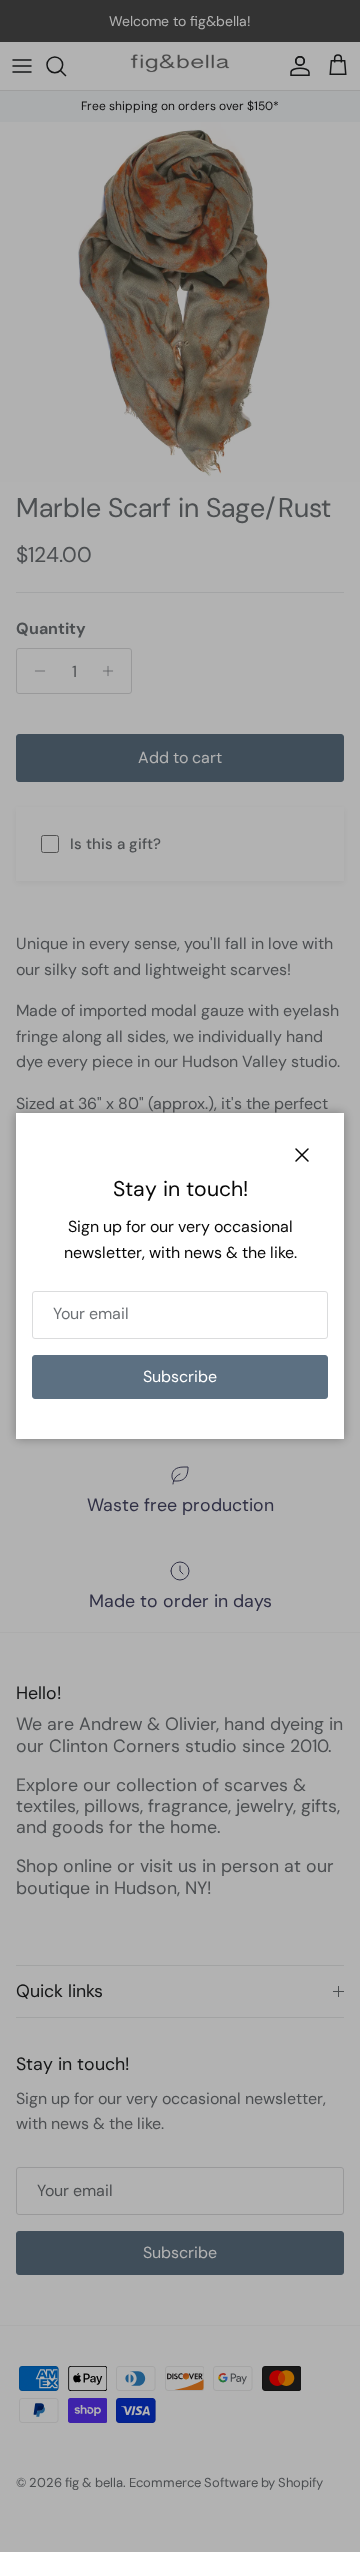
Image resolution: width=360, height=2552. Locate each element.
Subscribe (180, 1376)
